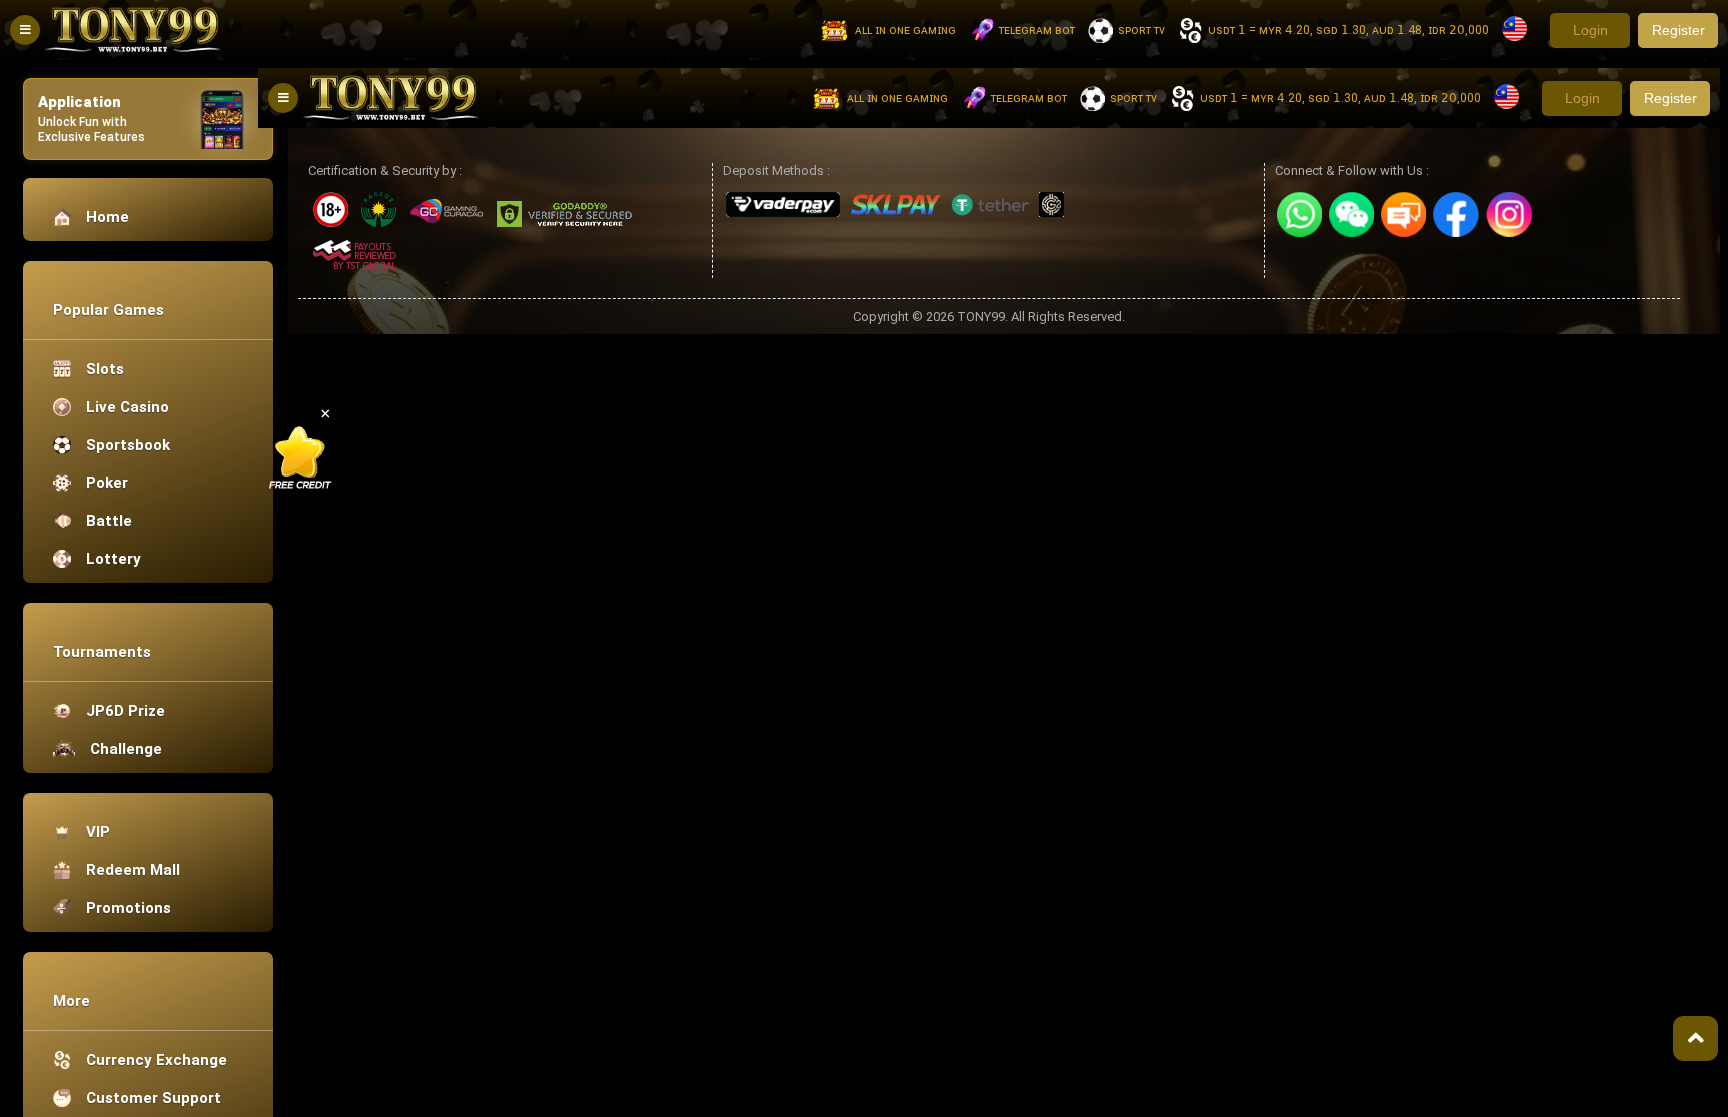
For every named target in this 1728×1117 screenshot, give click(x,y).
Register (1678, 30)
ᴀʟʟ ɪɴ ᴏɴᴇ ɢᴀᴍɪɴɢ (905, 30)
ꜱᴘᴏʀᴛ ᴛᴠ (1141, 30)
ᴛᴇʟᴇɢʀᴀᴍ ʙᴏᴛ (1037, 30)
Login (1590, 30)
